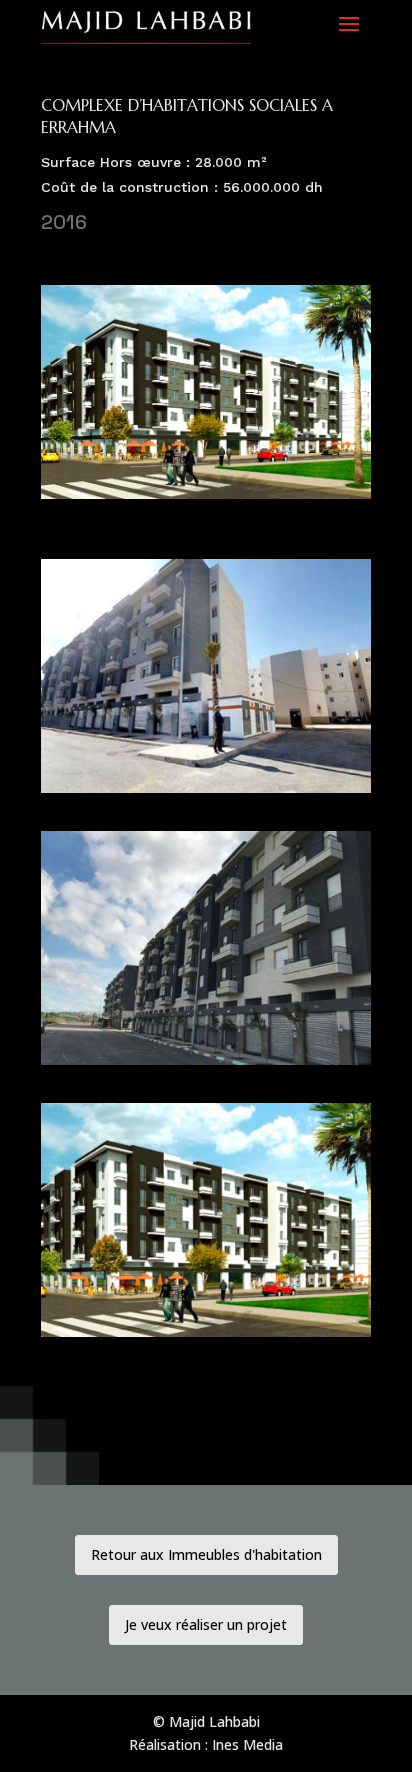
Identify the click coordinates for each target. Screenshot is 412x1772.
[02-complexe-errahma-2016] (206, 792)
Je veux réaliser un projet (206, 1624)
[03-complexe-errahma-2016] (206, 1064)
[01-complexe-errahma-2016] (206, 498)
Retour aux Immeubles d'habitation (206, 1554)
